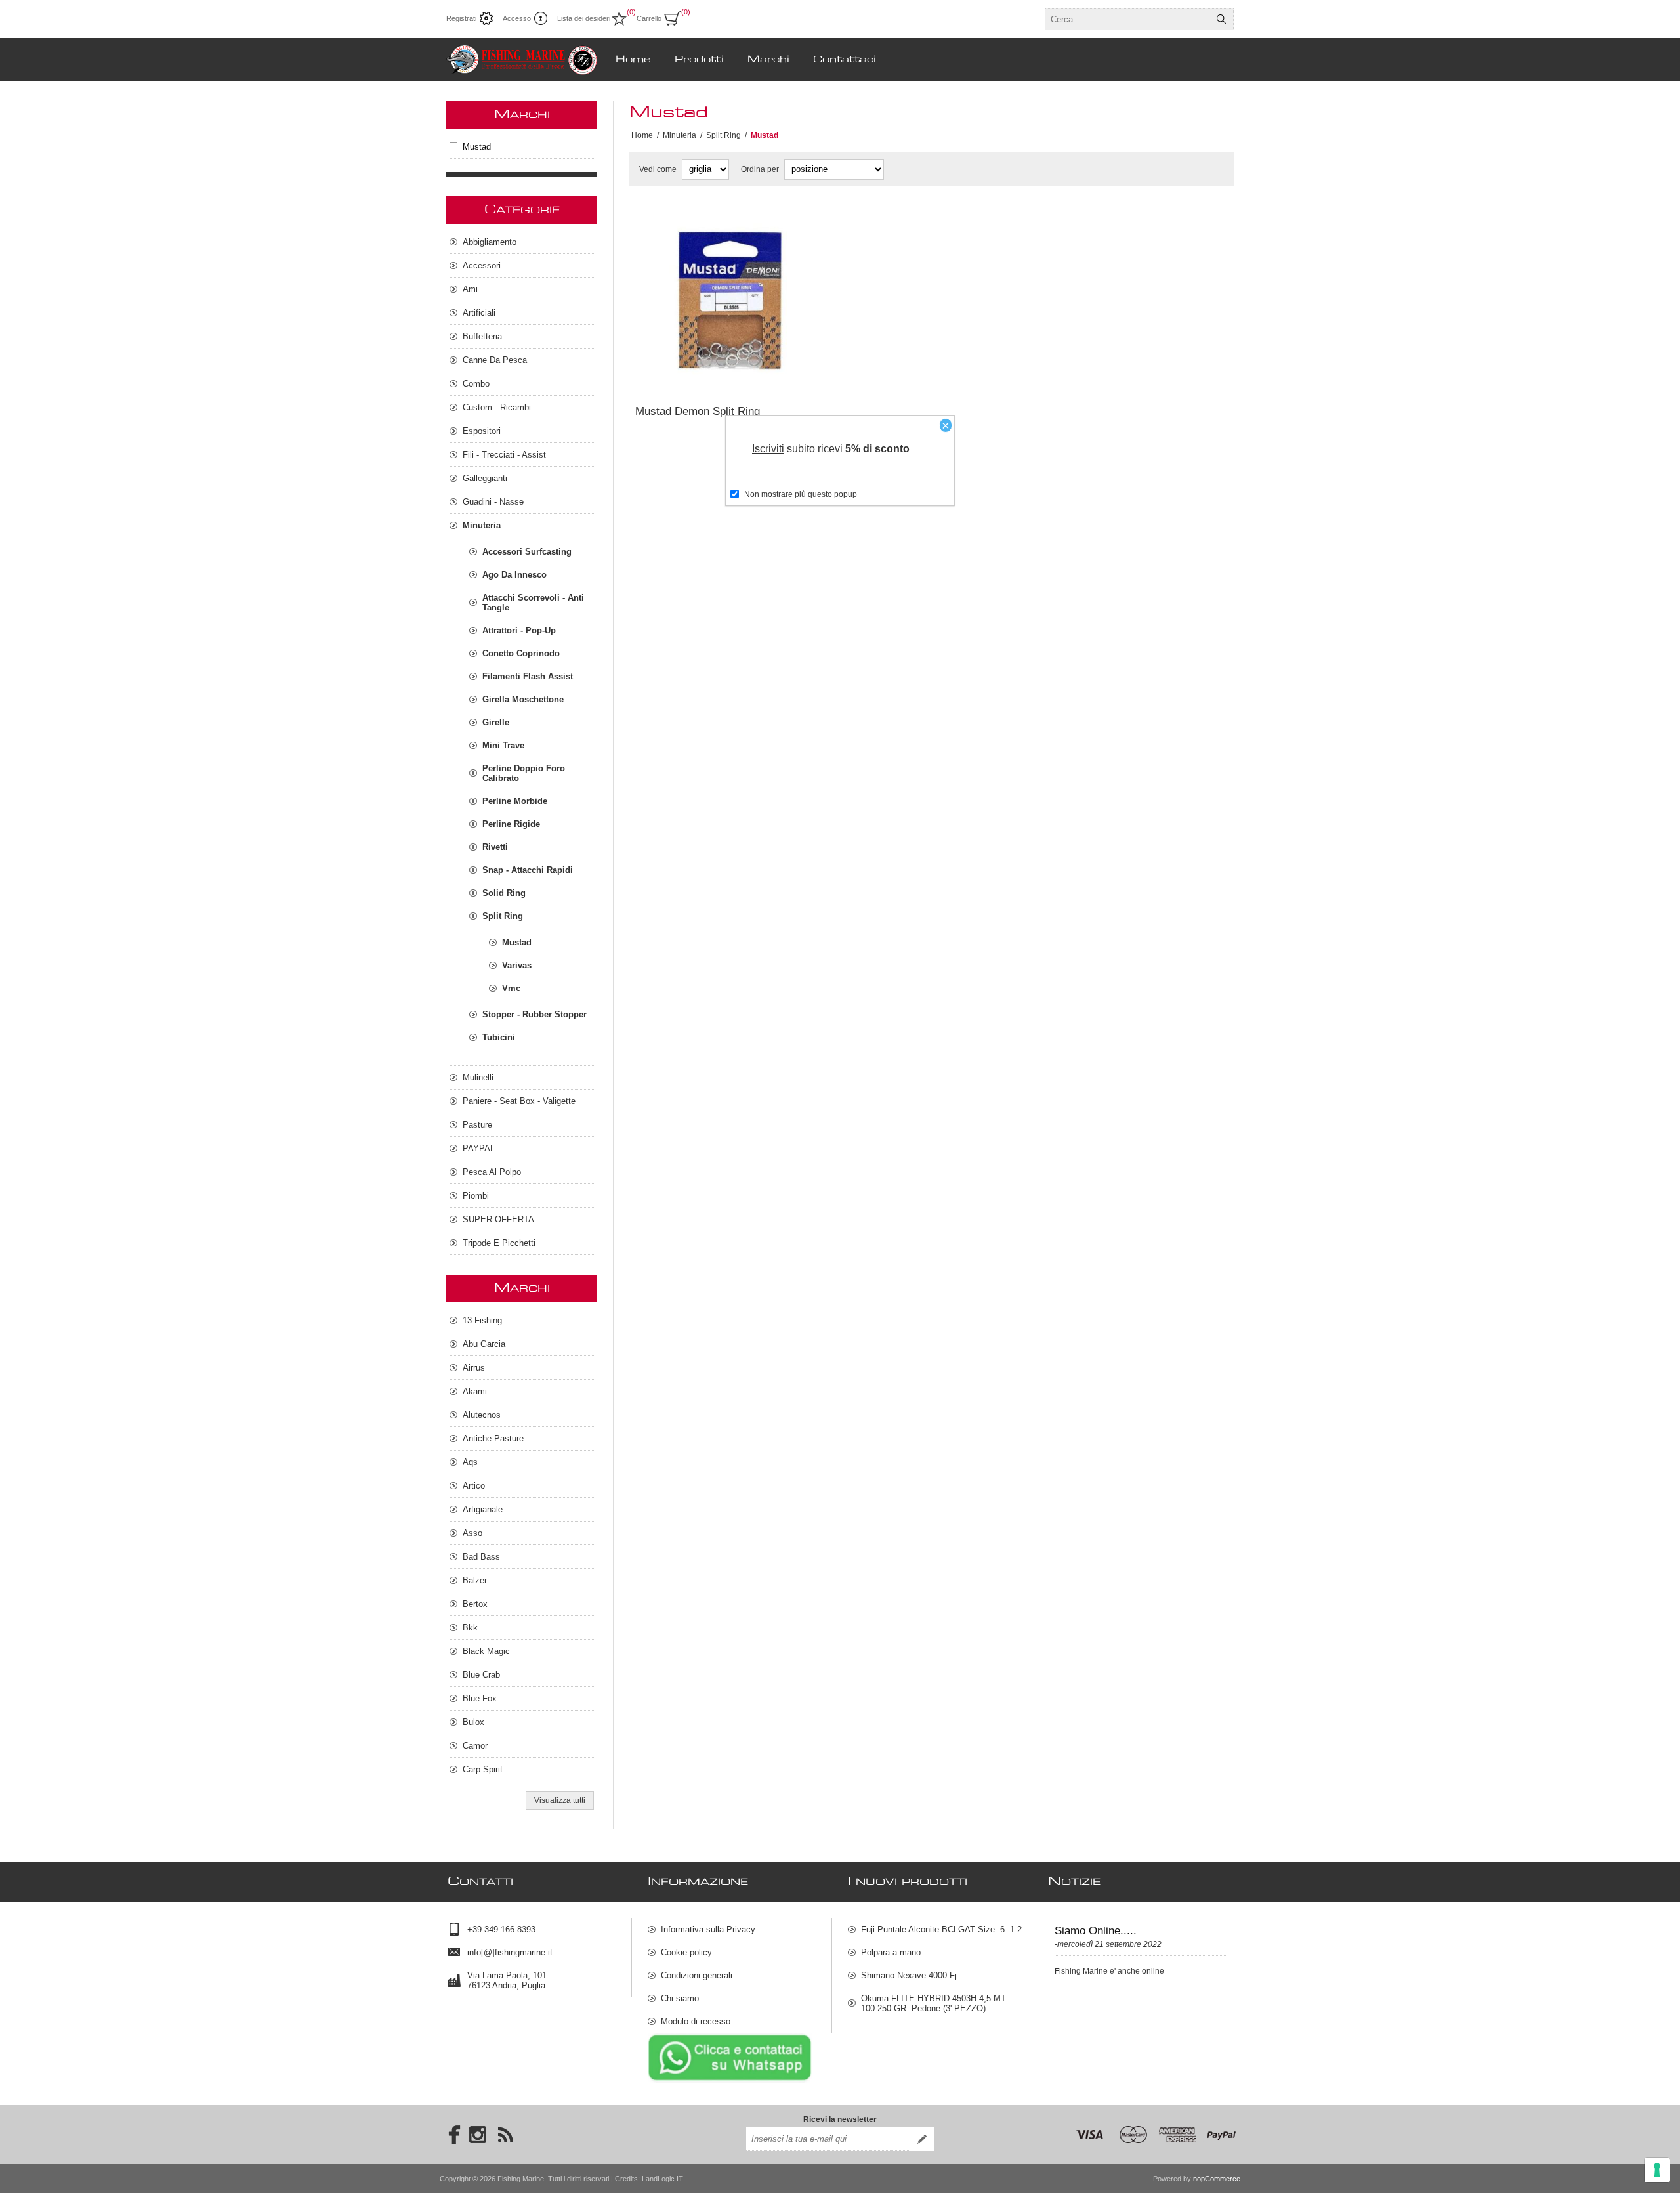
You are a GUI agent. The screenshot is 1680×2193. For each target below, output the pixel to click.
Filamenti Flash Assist (528, 676)
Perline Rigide (511, 824)
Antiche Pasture (493, 1438)
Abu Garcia (484, 1344)
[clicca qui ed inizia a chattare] (730, 2081)
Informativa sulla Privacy (708, 1929)
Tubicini (499, 1037)
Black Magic (486, 1651)
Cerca (1221, 19)
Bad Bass (481, 1557)
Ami (470, 289)
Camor (475, 1746)
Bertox (475, 1604)
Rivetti (495, 847)
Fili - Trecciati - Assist (504, 455)
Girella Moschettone (523, 699)
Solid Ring (504, 893)
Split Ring (503, 916)
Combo (476, 384)
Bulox (473, 1722)
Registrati (461, 18)
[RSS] (505, 2135)
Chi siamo (680, 1998)
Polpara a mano (891, 1952)
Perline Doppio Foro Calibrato (524, 773)
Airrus (474, 1368)
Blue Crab (481, 1675)
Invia (922, 2139)
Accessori (482, 266)
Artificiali (479, 313)
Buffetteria (482, 336)
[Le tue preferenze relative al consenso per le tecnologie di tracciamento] (1657, 2170)
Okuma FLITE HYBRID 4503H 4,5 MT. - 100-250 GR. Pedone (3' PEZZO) (937, 2003)
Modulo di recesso (696, 2021)
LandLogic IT (662, 2179)
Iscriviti (768, 449)
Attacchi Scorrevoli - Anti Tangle (533, 603)
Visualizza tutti (560, 1800)
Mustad (477, 147)
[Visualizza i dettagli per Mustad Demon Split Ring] (730, 301)
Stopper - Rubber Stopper (535, 1014)
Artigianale (483, 1509)
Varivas (517, 965)
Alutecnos (482, 1415)
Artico (474, 1486)
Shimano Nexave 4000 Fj (909, 1975)
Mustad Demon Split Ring (698, 411)
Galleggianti (485, 478)
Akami (475, 1391)
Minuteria (482, 525)
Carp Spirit (483, 1769)
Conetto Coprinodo (521, 653)
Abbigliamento (490, 242)
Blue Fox (480, 1698)
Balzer (475, 1580)
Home (642, 135)
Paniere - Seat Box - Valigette (519, 1101)
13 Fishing (482, 1320)
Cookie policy (686, 1952)
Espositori (482, 431)
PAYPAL (479, 1148)
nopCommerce (1217, 2179)
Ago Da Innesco (514, 575)
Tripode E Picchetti (499, 1243)
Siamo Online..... (1096, 1931)
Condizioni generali (697, 1975)
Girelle (496, 722)
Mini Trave (503, 745)
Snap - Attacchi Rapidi (528, 870)
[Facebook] (450, 2135)
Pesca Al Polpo (492, 1172)
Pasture (477, 1125)
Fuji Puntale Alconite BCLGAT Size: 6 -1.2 (941, 1929)
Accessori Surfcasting (527, 552)
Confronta (698, 377)
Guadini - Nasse (493, 502)
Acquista (770, 377)
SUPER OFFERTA (498, 1219)
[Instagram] (478, 2135)
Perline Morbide (515, 801)
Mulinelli (478, 1077)
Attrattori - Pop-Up (519, 630)
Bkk (470, 1628)
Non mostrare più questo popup (801, 494)
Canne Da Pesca (495, 360)
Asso (472, 1533)
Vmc (511, 988)
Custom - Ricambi (497, 407)
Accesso (517, 18)
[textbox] (1127, 19)
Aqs (470, 1462)
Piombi (476, 1196)
